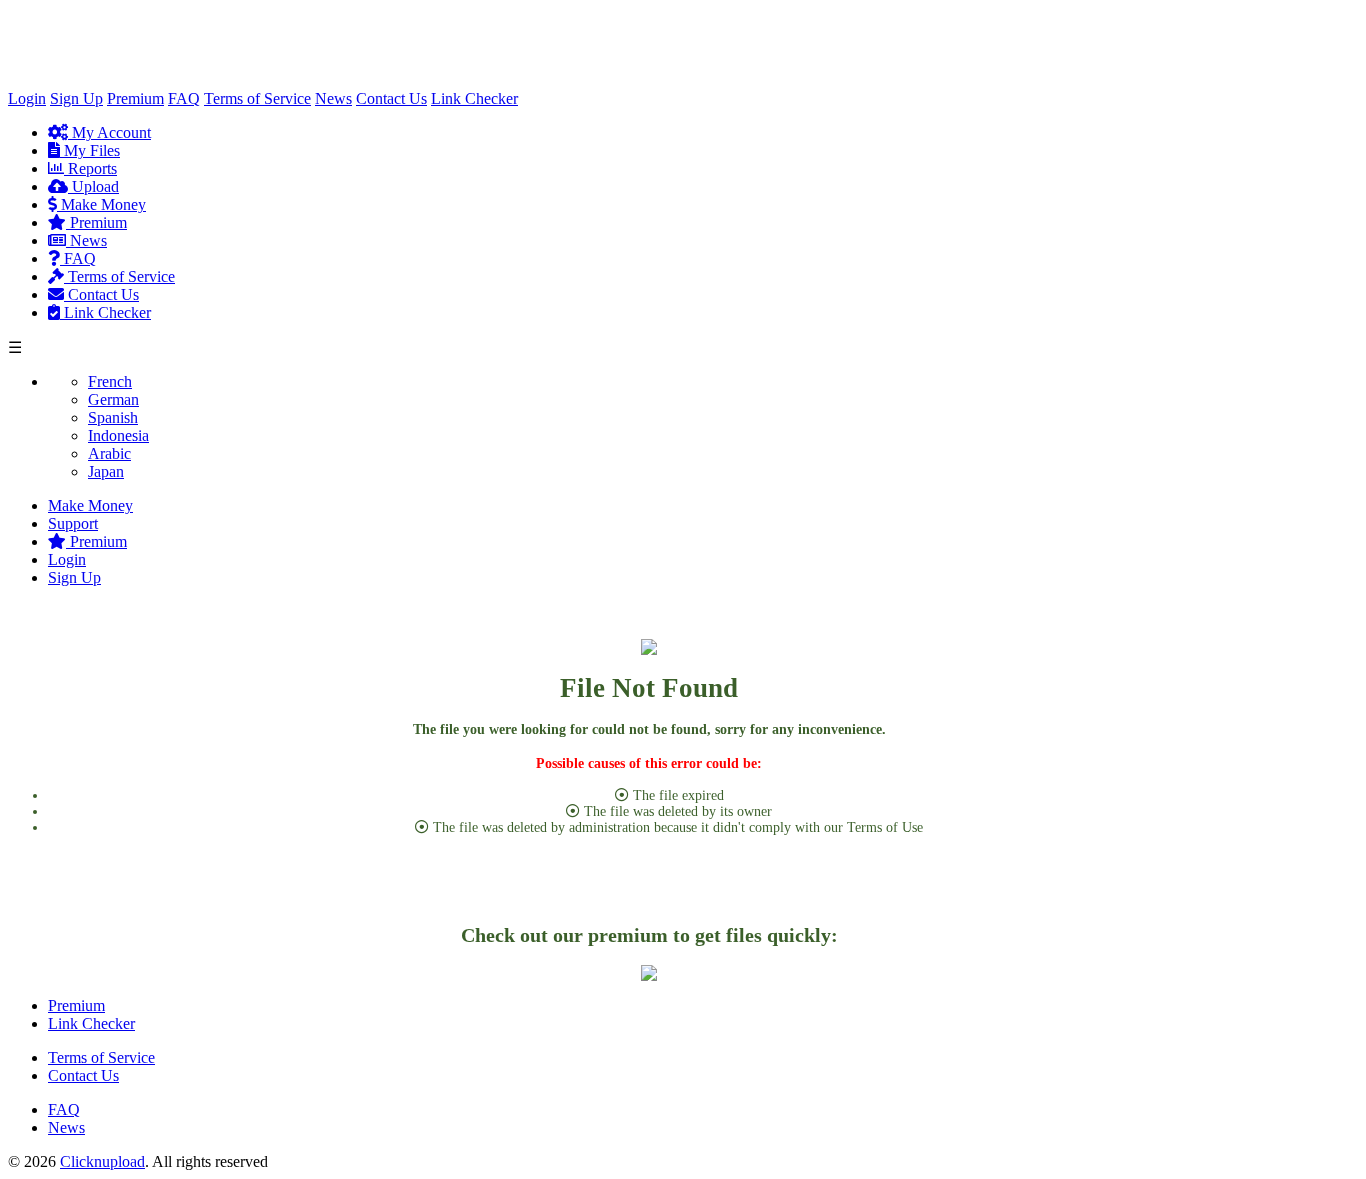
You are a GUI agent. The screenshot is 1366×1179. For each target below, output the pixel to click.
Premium (135, 98)
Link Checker (474, 98)
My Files (90, 150)
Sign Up (76, 98)
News (333, 98)
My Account (109, 132)
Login (27, 98)
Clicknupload (102, 1161)
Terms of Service (257, 98)
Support (73, 523)
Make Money (101, 204)
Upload (93, 186)
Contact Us (391, 98)
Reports (90, 168)
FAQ (184, 98)
